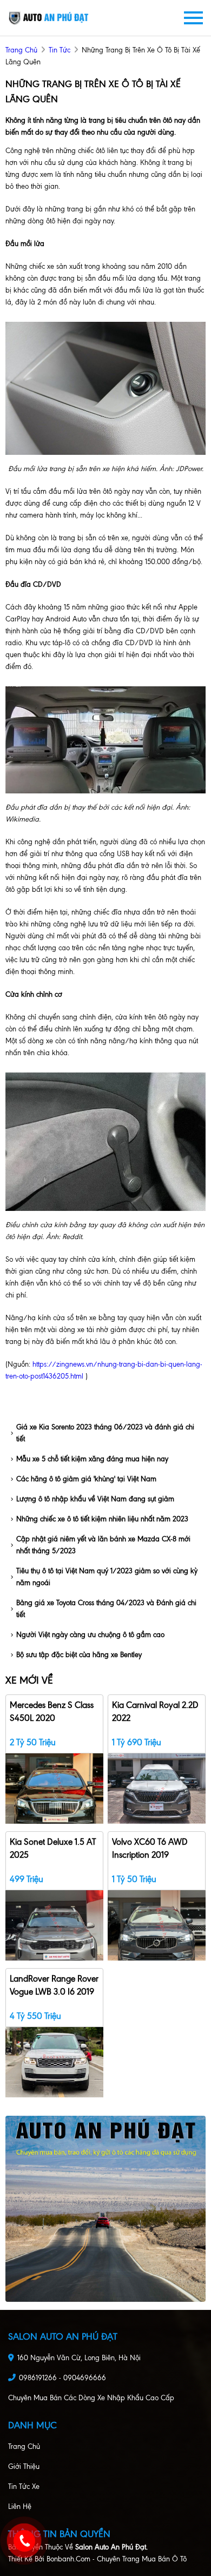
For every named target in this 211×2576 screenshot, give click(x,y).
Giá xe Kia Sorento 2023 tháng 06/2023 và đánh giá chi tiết (105, 1433)
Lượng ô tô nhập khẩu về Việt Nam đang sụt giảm (95, 1499)
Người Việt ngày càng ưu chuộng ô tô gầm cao (90, 1635)
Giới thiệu (24, 2466)
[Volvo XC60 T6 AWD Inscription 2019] (157, 1925)
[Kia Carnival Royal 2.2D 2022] (157, 1788)
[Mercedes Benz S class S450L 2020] (54, 1788)
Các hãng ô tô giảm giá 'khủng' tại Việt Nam (86, 1479)
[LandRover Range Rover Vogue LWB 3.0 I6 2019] (54, 2061)
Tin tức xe (24, 2486)
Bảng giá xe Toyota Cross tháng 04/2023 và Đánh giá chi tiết (106, 1609)
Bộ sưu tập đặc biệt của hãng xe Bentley (79, 1655)
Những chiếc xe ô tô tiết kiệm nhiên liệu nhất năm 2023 (102, 1519)
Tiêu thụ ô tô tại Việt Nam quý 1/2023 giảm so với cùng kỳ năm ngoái (107, 1577)
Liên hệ (20, 2507)
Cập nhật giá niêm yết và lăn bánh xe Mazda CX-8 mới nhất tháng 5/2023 (103, 1545)
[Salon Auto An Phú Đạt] (49, 18)
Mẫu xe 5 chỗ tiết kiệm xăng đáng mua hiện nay (92, 1459)
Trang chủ (24, 2446)
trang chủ (21, 50)
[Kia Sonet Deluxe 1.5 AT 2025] (54, 1925)
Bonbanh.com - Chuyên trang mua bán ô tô (117, 2559)
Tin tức (60, 50)
